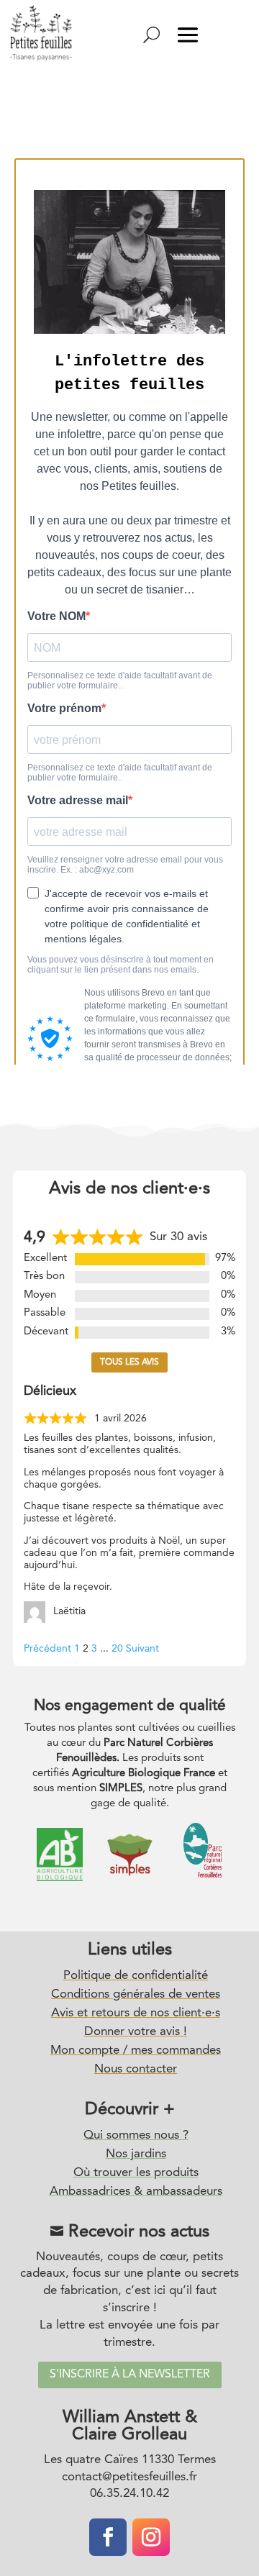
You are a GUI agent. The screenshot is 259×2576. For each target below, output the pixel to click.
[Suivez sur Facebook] (108, 2537)
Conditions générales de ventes (136, 1994)
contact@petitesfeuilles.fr (129, 2477)
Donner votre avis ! (136, 2032)
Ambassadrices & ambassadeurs (136, 2192)
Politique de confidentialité (136, 1976)
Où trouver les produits (136, 2173)
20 (117, 1649)
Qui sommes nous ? (136, 2135)
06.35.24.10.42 (129, 2494)
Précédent (47, 1649)
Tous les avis (129, 1362)
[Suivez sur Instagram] (151, 2537)
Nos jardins (136, 2154)
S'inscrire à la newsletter (130, 2375)
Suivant (142, 1649)
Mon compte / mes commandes (136, 2051)
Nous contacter (136, 2069)
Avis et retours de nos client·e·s (136, 2013)
